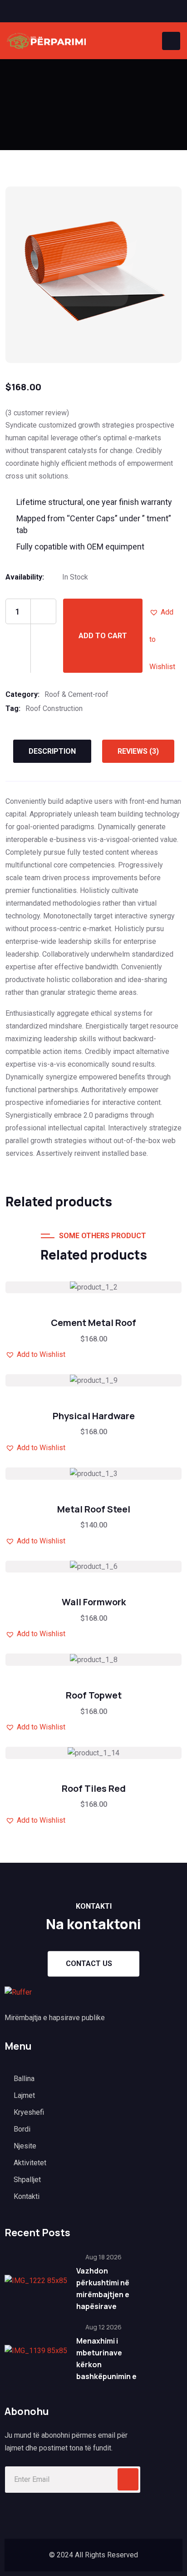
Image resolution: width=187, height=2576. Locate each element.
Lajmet (24, 2095)
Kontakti (27, 2196)
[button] (163, 612)
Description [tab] (52, 751)
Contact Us (89, 1964)
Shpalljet (27, 2180)
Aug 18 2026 (103, 2257)
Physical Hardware (94, 1416)
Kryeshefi (29, 2112)
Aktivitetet (30, 2163)
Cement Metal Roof (93, 1323)
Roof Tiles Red (94, 1788)
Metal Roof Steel (94, 1509)
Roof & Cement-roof (76, 694)
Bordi (22, 2129)
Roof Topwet (94, 1695)
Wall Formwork (94, 1602)
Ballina (24, 2079)
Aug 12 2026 (103, 2327)
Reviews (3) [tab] (138, 751)
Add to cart (103, 636)
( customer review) (37, 413)
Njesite (25, 2146)
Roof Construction (54, 708)
